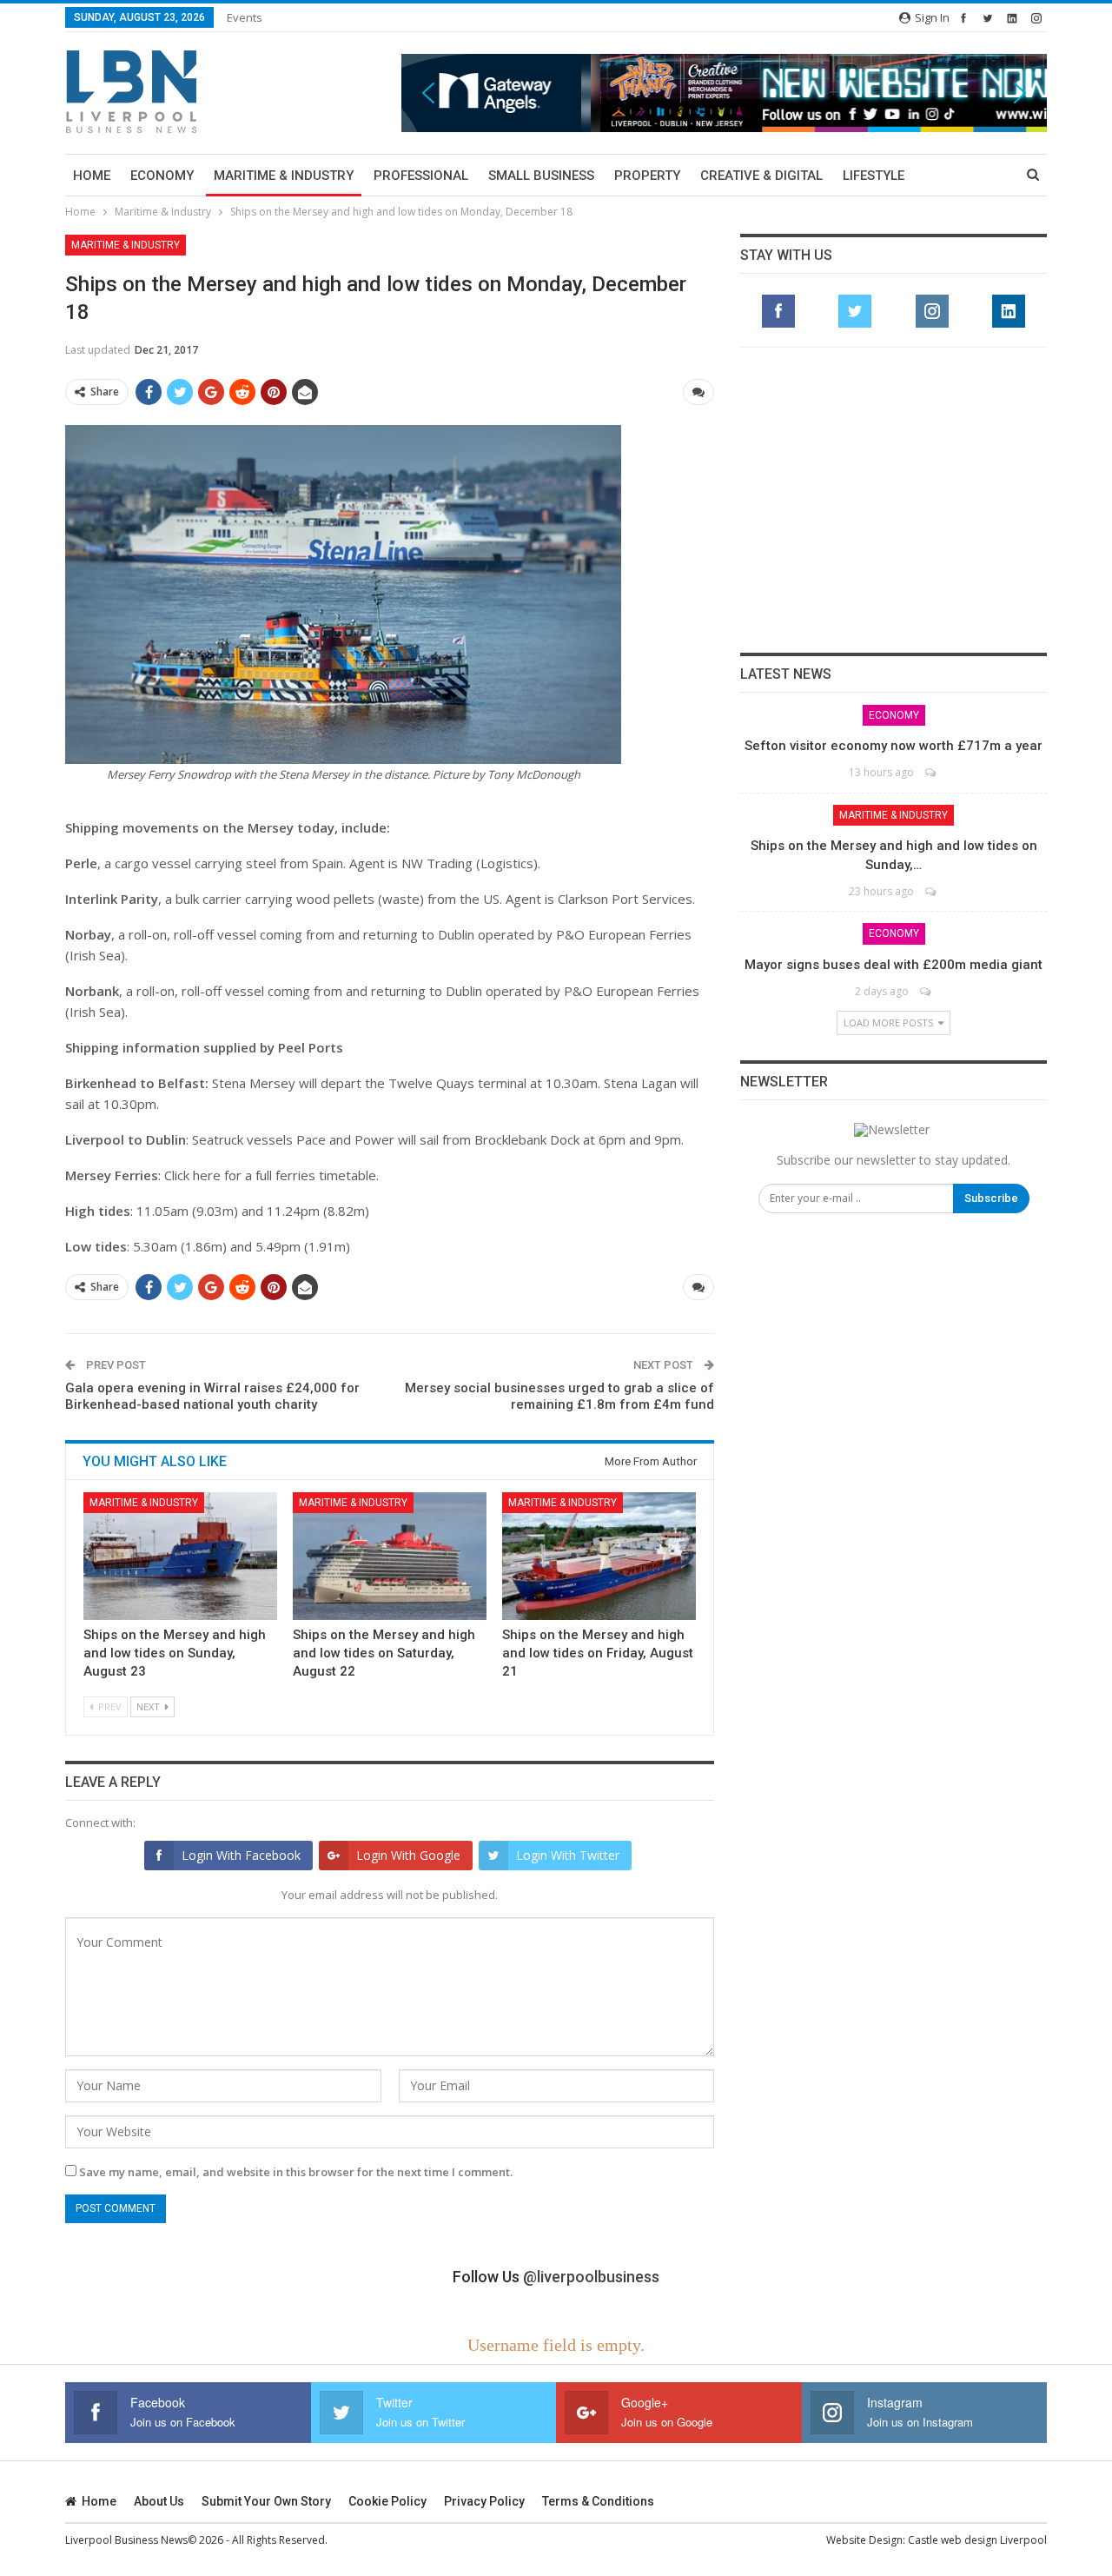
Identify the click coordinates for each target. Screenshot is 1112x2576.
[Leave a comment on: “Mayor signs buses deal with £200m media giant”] (927, 991)
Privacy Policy (484, 2501)
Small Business (541, 176)
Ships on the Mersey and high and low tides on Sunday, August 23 (175, 1653)
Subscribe (991, 1198)
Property (647, 176)
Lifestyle (874, 176)
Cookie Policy (387, 2501)
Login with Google (408, 1855)
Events (245, 17)
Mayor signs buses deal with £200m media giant (894, 965)
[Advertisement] (894, 500)
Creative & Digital (761, 176)
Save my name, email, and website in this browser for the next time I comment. (296, 2172)
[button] (724, 93)
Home (92, 176)
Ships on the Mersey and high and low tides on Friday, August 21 (598, 1653)
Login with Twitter (568, 1855)
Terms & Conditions (598, 2501)
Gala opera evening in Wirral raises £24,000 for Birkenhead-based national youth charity (212, 1397)
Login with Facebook (241, 1855)
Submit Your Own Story (266, 2501)
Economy (162, 176)
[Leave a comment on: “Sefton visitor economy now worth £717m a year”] (932, 772)
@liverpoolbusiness (591, 2277)
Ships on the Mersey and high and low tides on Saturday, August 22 (384, 1653)
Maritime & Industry (284, 176)
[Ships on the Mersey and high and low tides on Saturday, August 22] (390, 1556)
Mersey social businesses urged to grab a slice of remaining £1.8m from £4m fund (559, 1397)
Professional (421, 176)
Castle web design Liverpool (977, 2540)
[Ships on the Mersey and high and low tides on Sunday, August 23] (180, 1556)
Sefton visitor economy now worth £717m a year (894, 746)
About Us (159, 2501)
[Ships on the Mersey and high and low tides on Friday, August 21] (599, 1556)
